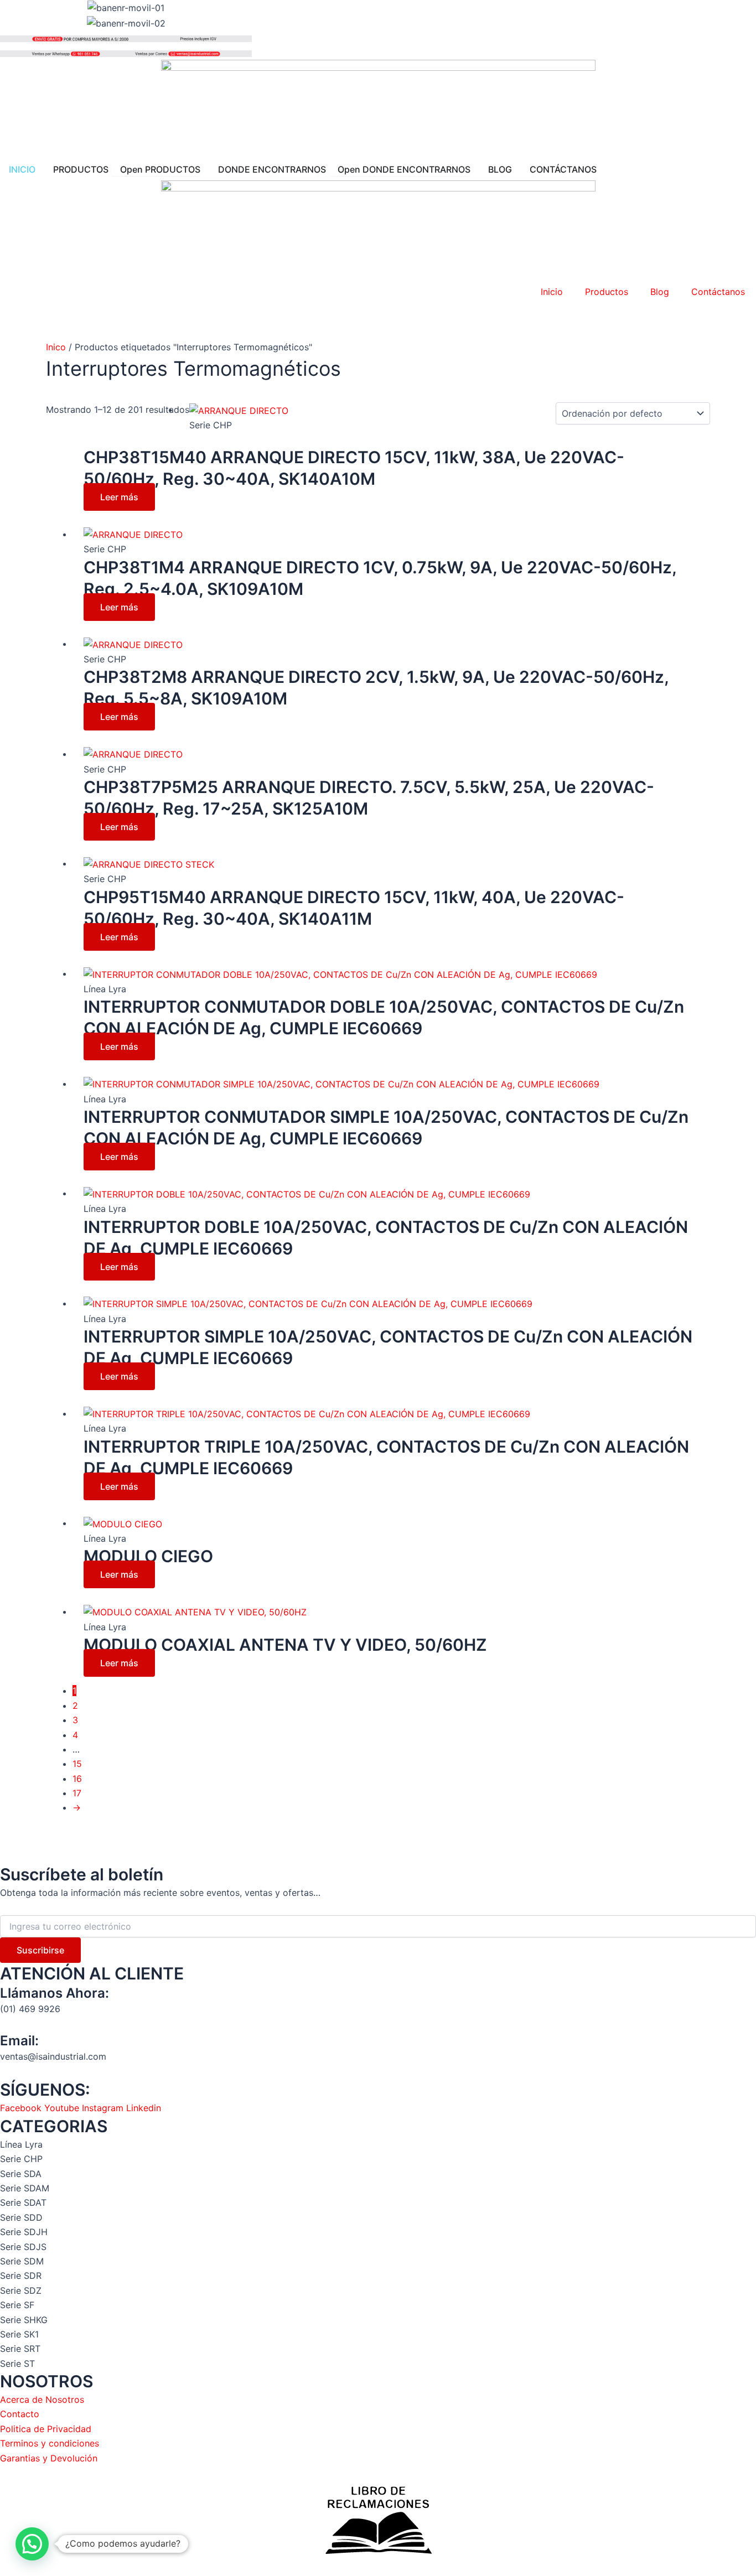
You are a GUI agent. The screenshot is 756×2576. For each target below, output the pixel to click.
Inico (56, 347)
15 (77, 1764)
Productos (607, 292)
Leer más (119, 497)
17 (77, 1793)
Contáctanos (718, 292)
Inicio (552, 292)
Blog (660, 292)
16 (77, 1779)
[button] (32, 2544)
